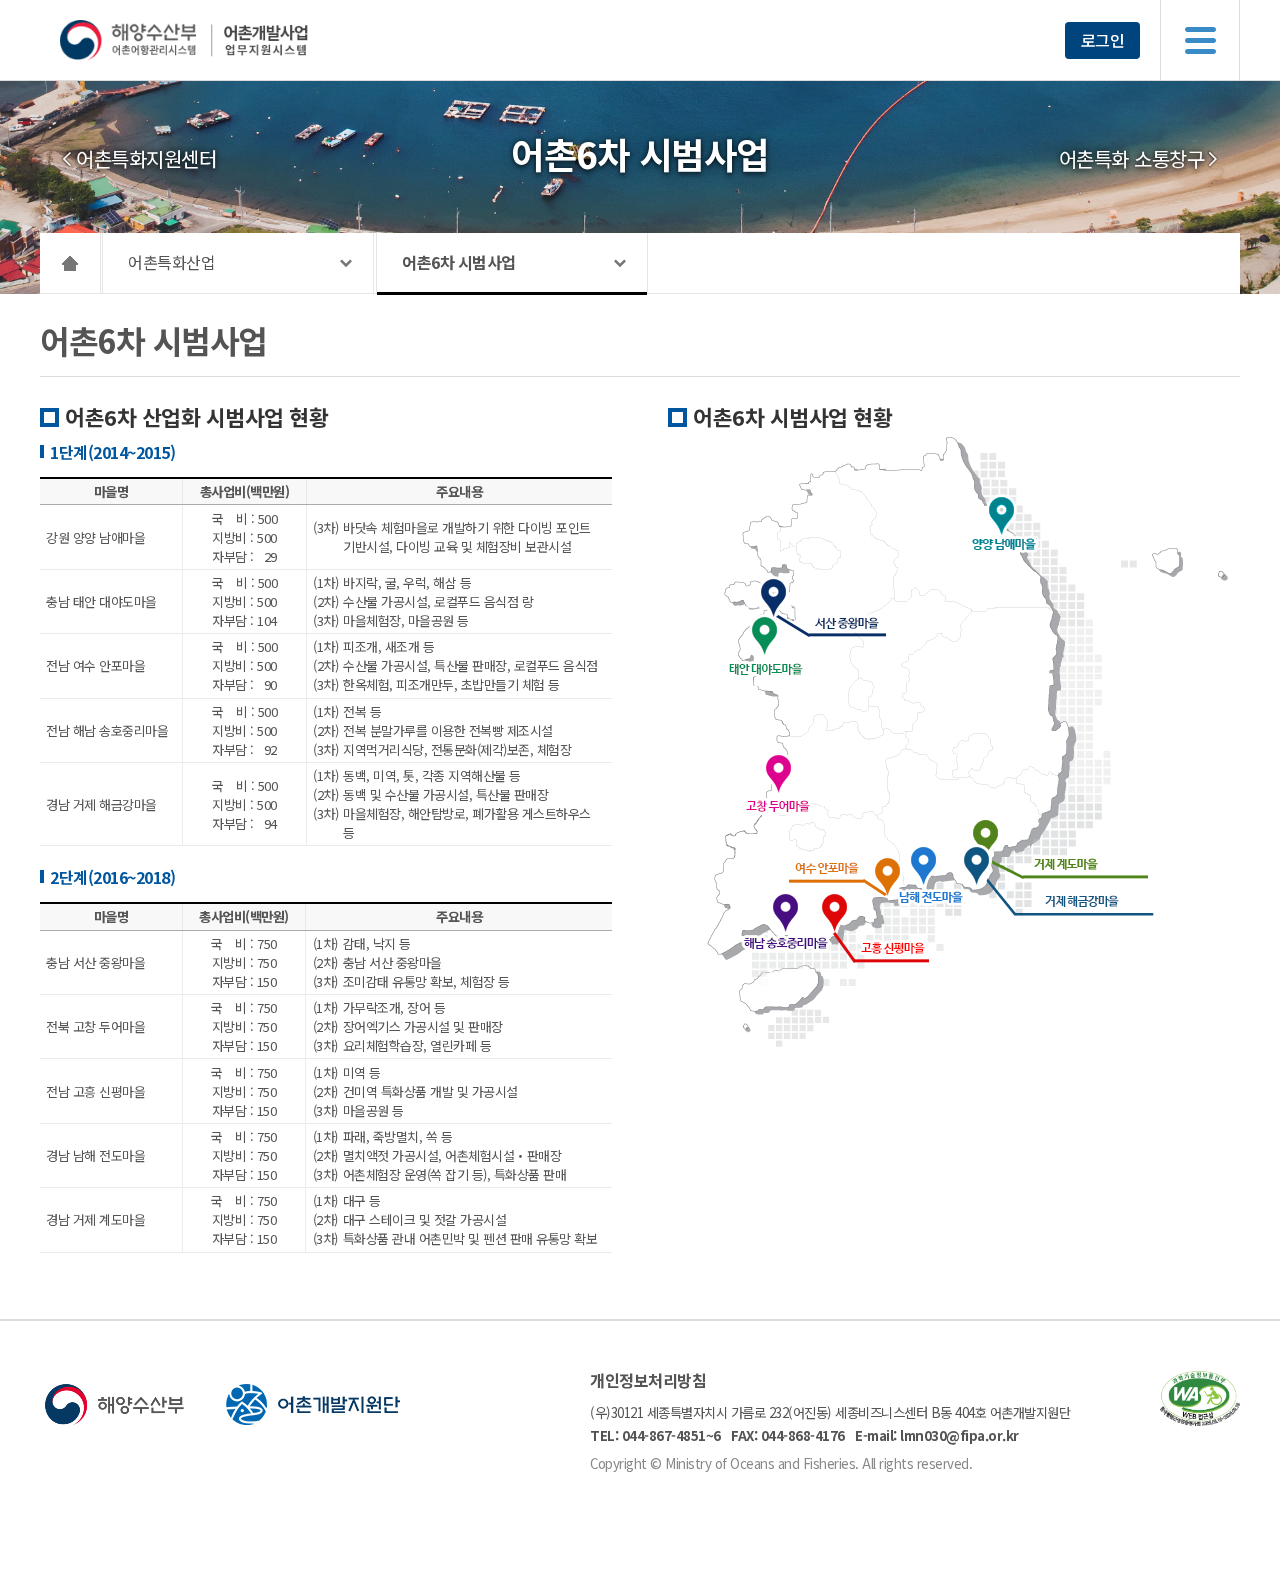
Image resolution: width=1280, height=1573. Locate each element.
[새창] (1200, 1419)
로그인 (1103, 40)
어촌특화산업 (171, 262)
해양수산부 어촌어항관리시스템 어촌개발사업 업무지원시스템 (222, 40)
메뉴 (1200, 40)
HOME (70, 263)
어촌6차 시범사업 (459, 262)
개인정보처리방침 (648, 1380)
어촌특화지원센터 (146, 159)
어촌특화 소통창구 (1132, 159)
